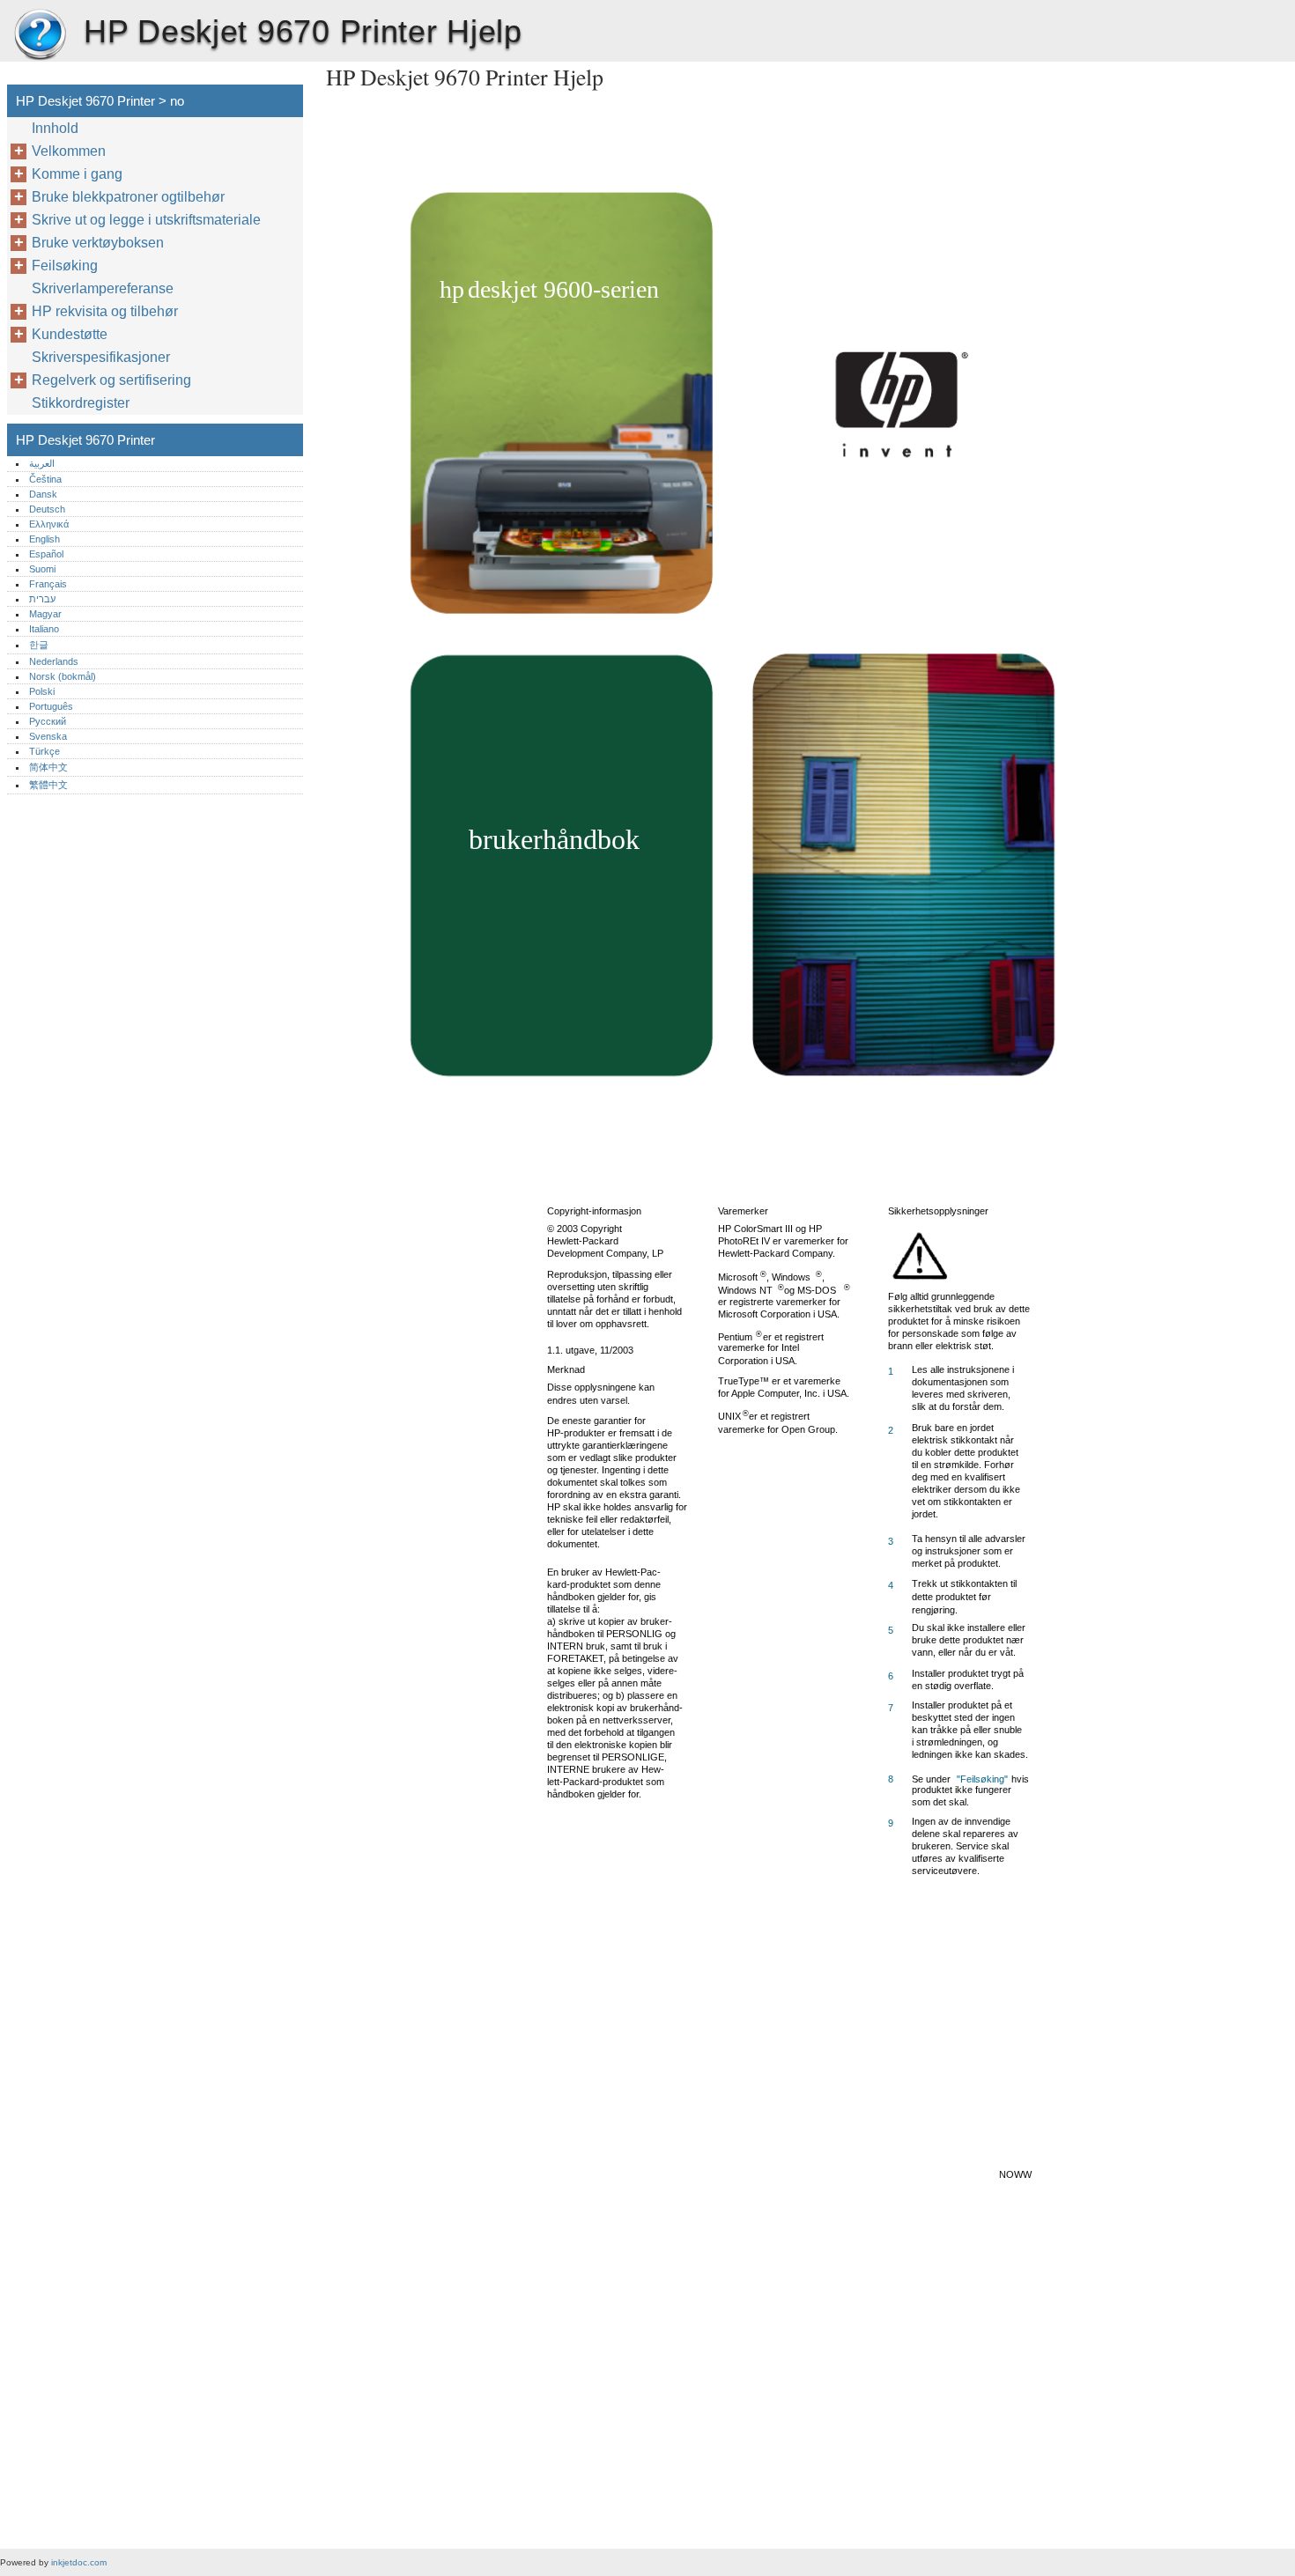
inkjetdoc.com (79, 2562)
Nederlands (54, 661)
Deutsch (47, 509)
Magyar (45, 614)
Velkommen (69, 151)
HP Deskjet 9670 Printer (40, 35)
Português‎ (51, 706)
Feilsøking (65, 266)
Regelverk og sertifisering (111, 380)
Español (46, 554)
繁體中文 (48, 785)
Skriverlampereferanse (103, 288)
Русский (48, 721)
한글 (39, 645)
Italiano (44, 629)
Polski (42, 691)
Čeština (45, 479)
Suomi (42, 569)
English (44, 539)
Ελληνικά (49, 524)
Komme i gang (77, 174)
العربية (42, 463)
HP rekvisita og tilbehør (105, 311)
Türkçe (44, 751)
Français (48, 584)
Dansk (43, 494)
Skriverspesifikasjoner (101, 357)
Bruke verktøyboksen (98, 243)
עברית (42, 599)
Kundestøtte (70, 334)
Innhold (55, 128)
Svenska (48, 736)
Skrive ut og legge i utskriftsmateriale (146, 220)
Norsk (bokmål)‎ (63, 676)
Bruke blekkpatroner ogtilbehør (128, 197)
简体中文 (48, 767)
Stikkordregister (81, 403)
